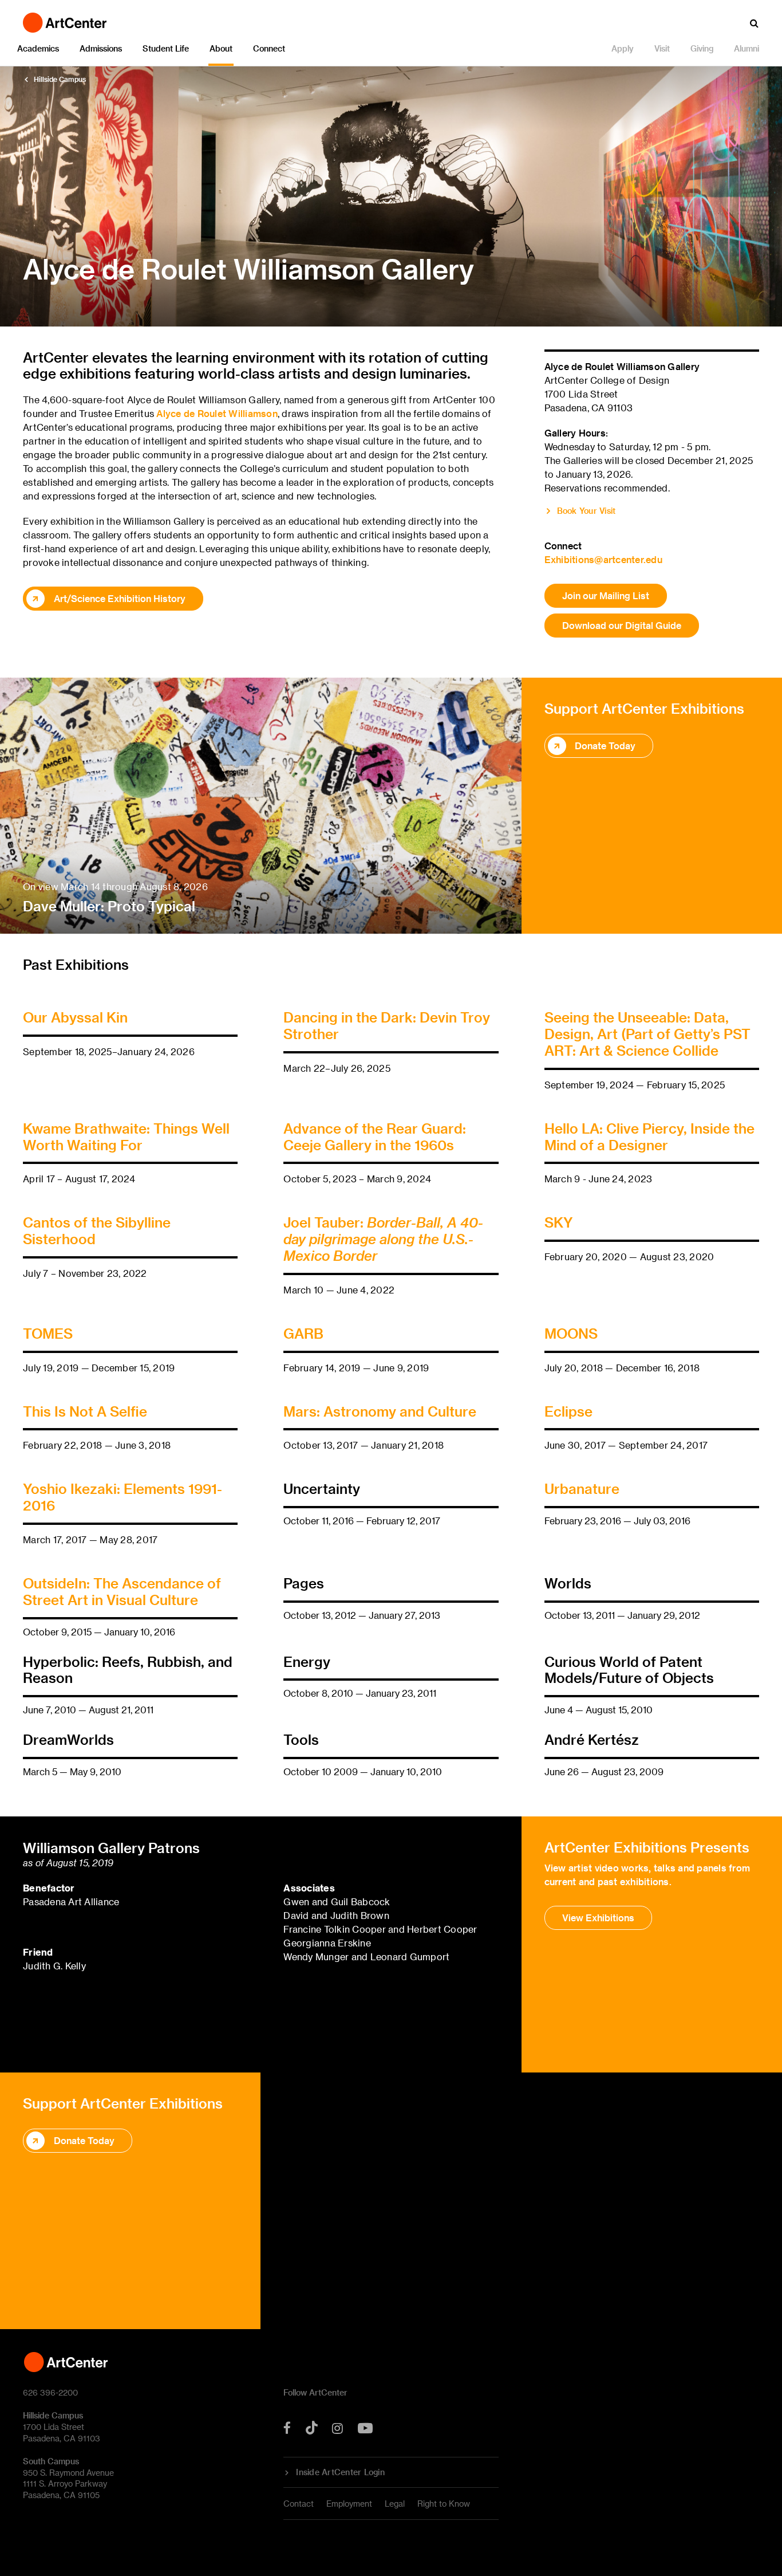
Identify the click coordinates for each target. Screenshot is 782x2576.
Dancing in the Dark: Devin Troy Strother (387, 1025)
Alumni (747, 48)
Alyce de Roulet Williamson (217, 413)
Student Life (166, 48)
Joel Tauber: (383, 1239)
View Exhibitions (598, 1918)
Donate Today (605, 746)
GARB (303, 1333)
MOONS (571, 1333)
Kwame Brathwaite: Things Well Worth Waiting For (126, 1136)
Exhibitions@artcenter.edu (603, 559)
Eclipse (568, 1411)
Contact (299, 2504)
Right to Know (444, 2504)
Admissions (101, 48)
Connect (269, 48)
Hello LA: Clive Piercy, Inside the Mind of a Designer (649, 1136)
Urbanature (582, 1488)
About (221, 48)
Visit (662, 48)
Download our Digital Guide (622, 625)
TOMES (48, 1333)
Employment (349, 2504)
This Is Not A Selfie (85, 1411)
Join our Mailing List (606, 595)
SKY (559, 1222)
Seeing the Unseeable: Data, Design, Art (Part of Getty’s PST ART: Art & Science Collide (647, 1034)
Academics (38, 48)
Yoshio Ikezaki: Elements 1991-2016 (123, 1497)
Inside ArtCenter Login (340, 2472)
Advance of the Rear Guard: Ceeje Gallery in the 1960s (375, 1136)
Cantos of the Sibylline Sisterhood (97, 1230)
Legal (395, 2504)
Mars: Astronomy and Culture (380, 1411)
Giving (702, 48)
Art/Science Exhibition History (120, 598)
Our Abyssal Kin (75, 1017)
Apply (623, 48)
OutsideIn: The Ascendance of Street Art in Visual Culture (122, 1591)
